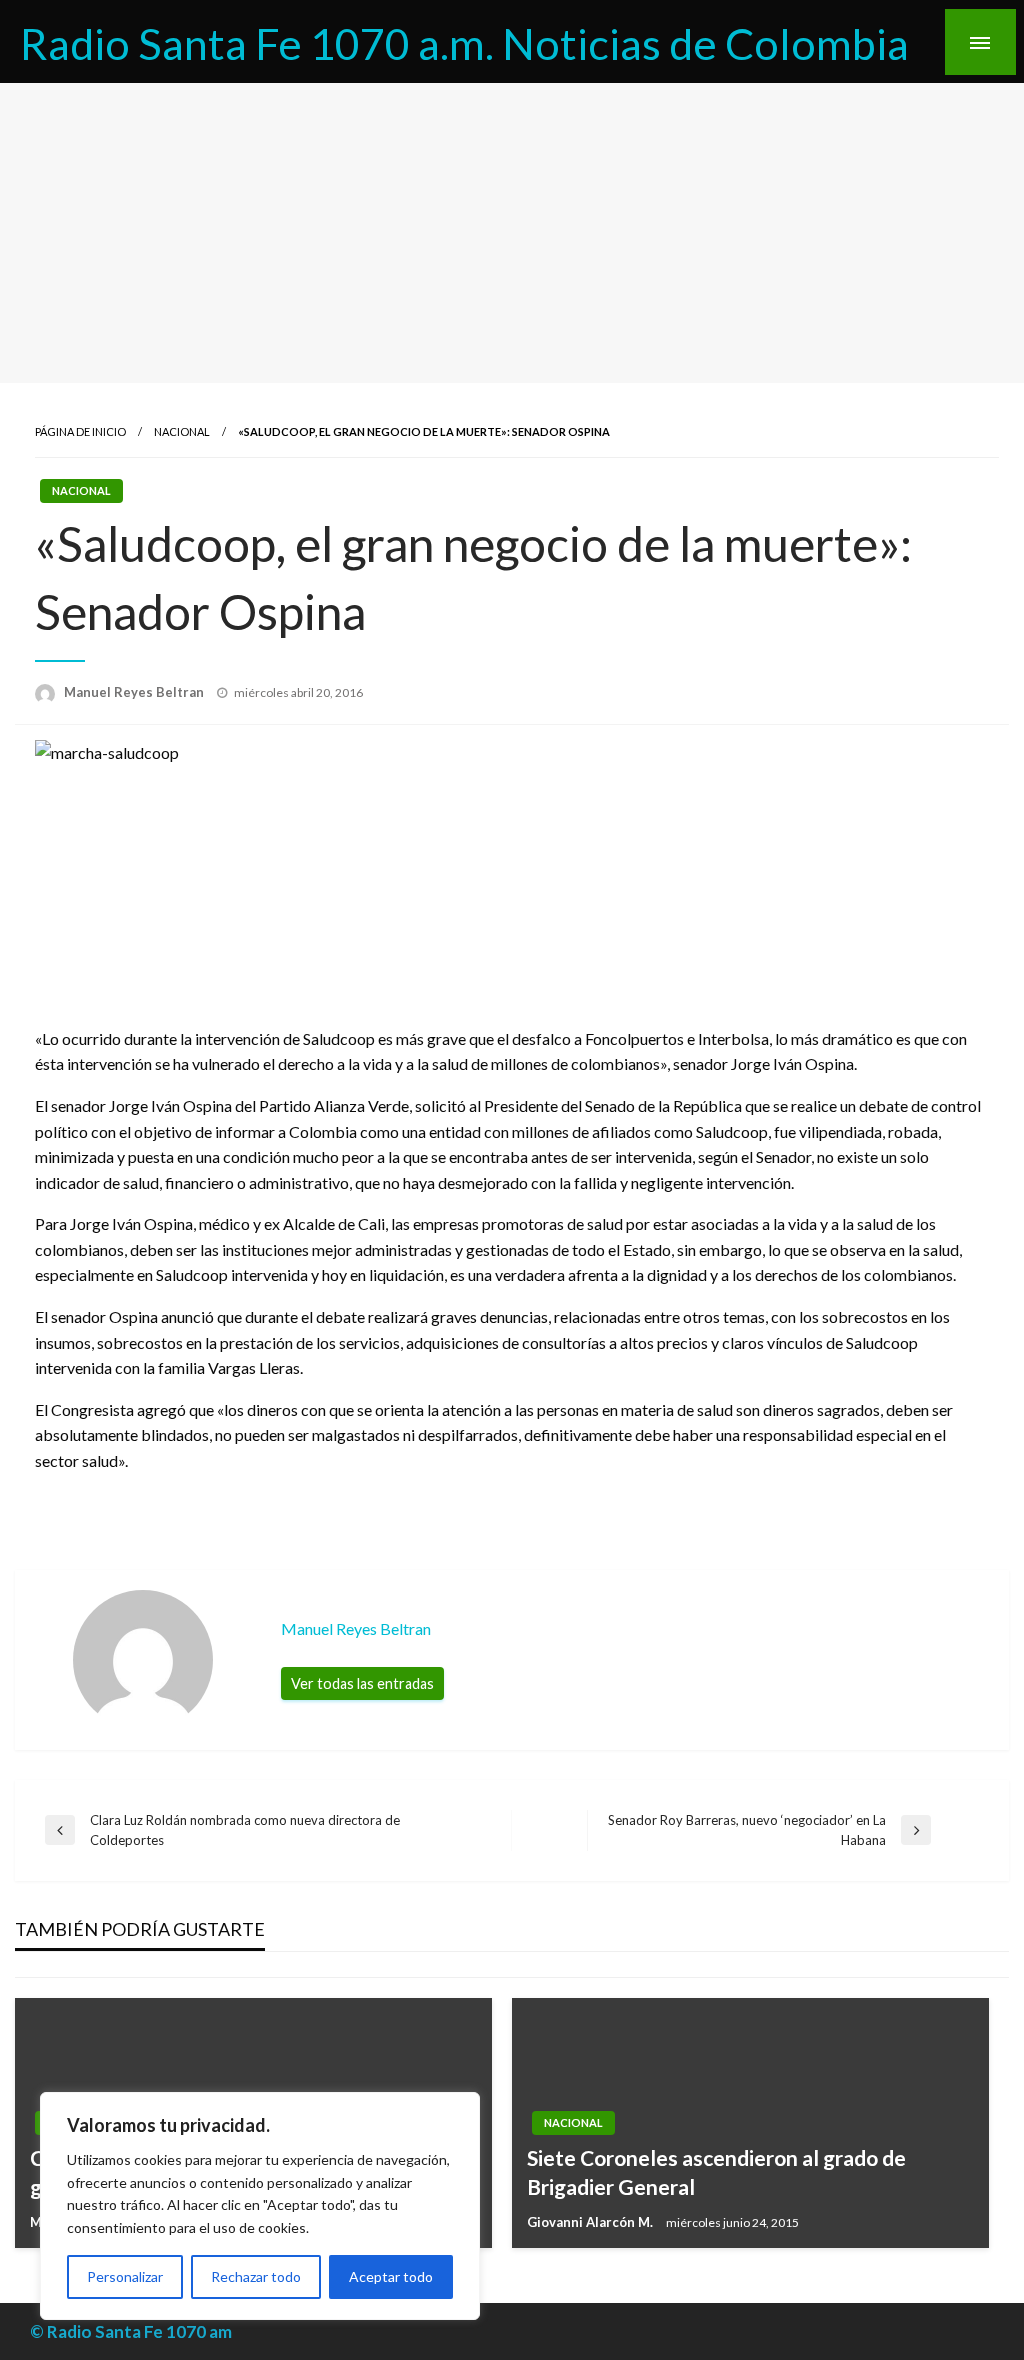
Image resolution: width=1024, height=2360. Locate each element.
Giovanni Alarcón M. (591, 2222)
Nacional (182, 431)
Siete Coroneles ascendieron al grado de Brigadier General (716, 2172)
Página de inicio (80, 431)
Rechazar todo (256, 2276)
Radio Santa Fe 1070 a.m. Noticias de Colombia (464, 43)
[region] (260, 2206)
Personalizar (125, 2276)
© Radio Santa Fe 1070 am (131, 2331)
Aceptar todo (391, 2276)
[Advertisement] (512, 233)
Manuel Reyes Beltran (135, 692)
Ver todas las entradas (362, 1683)
